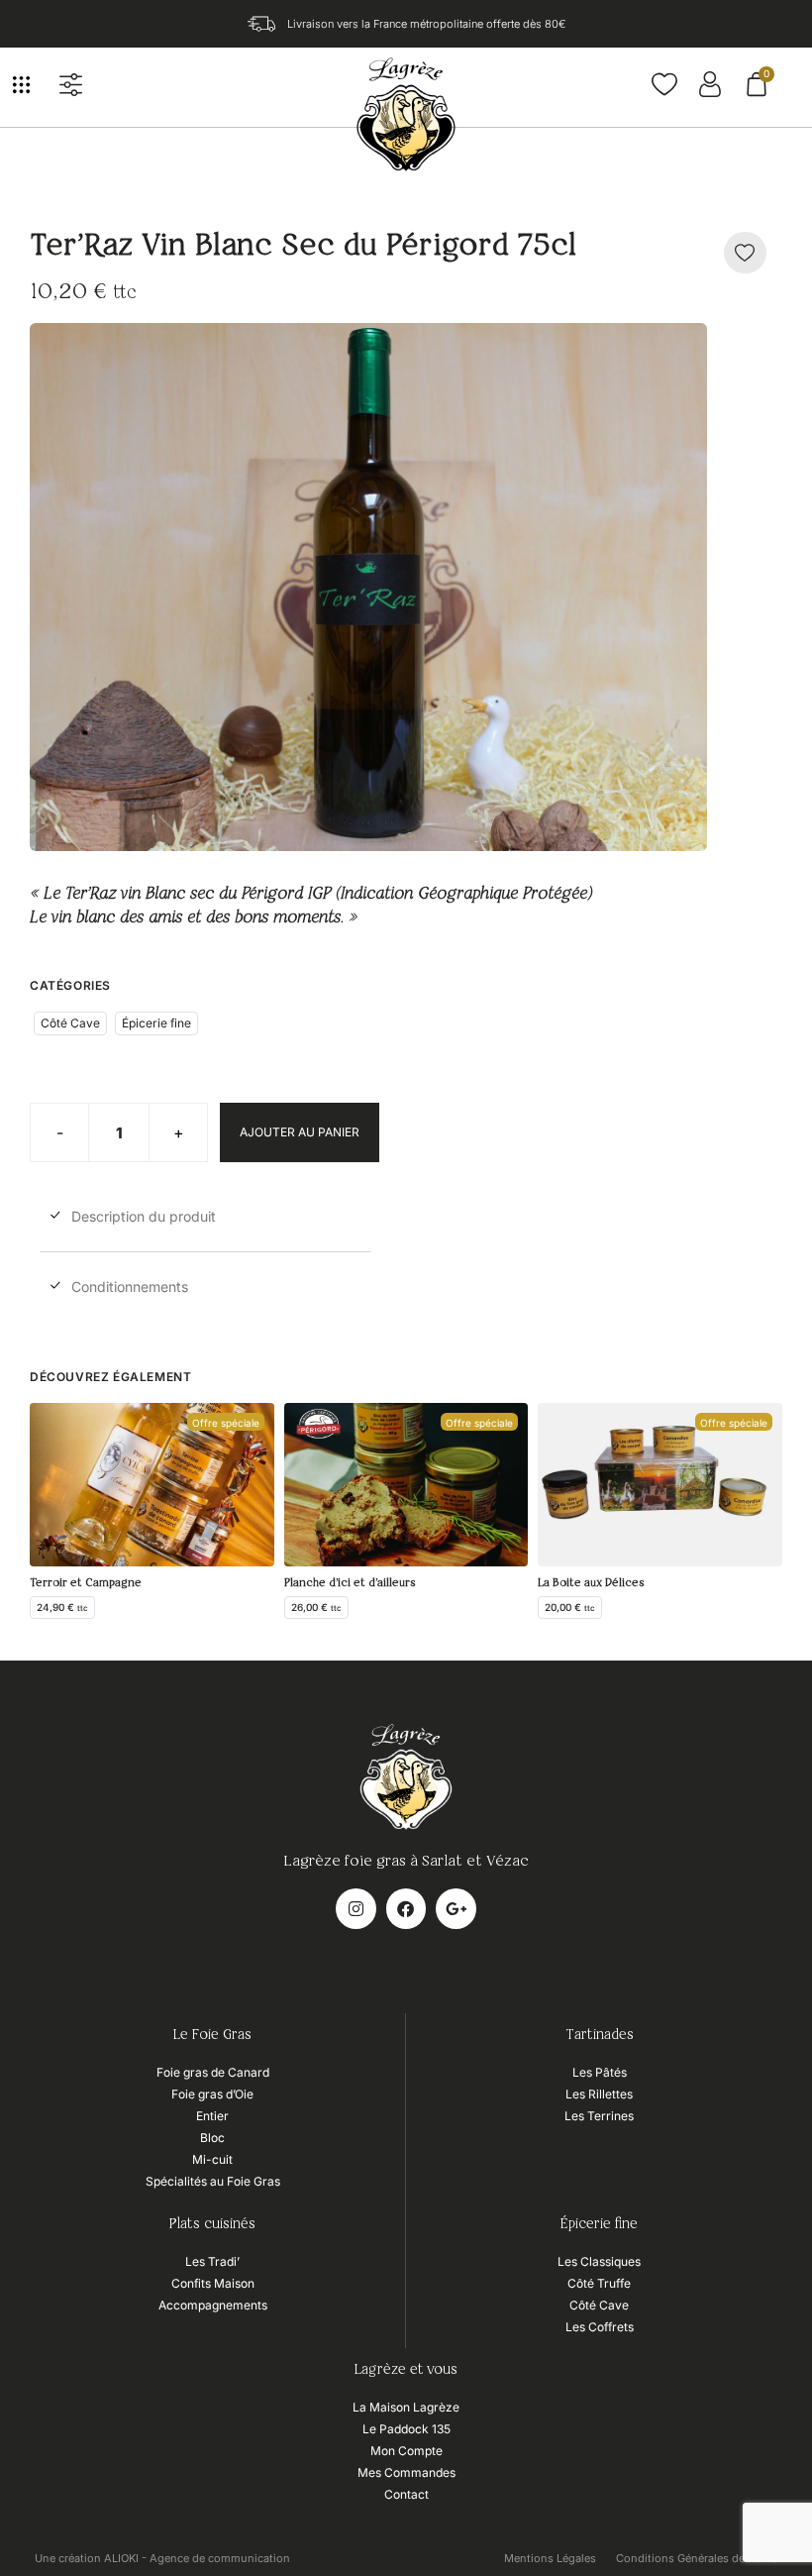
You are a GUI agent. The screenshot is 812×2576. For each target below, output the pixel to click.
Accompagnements (213, 2305)
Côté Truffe (599, 2283)
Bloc (212, 2138)
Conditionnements (130, 1287)
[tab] (205, 1222)
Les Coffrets (600, 2327)
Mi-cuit (212, 2159)
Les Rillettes (599, 2094)
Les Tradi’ (212, 2261)
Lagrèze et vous (406, 2370)
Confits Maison (213, 2283)
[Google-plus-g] (456, 1909)
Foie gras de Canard (213, 2072)
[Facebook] (406, 1909)
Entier (212, 2116)
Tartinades (600, 2035)
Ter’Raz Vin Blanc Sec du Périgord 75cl (303, 247)
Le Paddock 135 (406, 2429)
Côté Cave (70, 1023)
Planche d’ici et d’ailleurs (350, 1583)
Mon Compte (406, 2451)
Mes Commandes (406, 2472)
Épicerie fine (156, 1023)
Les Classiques (599, 2261)
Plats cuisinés (212, 2224)
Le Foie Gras (212, 2035)
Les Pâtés (600, 2072)
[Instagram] (356, 1909)
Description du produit (144, 1216)
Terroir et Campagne (86, 1583)
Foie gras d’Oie (212, 2094)
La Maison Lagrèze (406, 2407)
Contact (406, 2494)
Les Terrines (599, 2116)
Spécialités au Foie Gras (213, 2181)
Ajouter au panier (300, 1132)
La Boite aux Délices (591, 1583)
